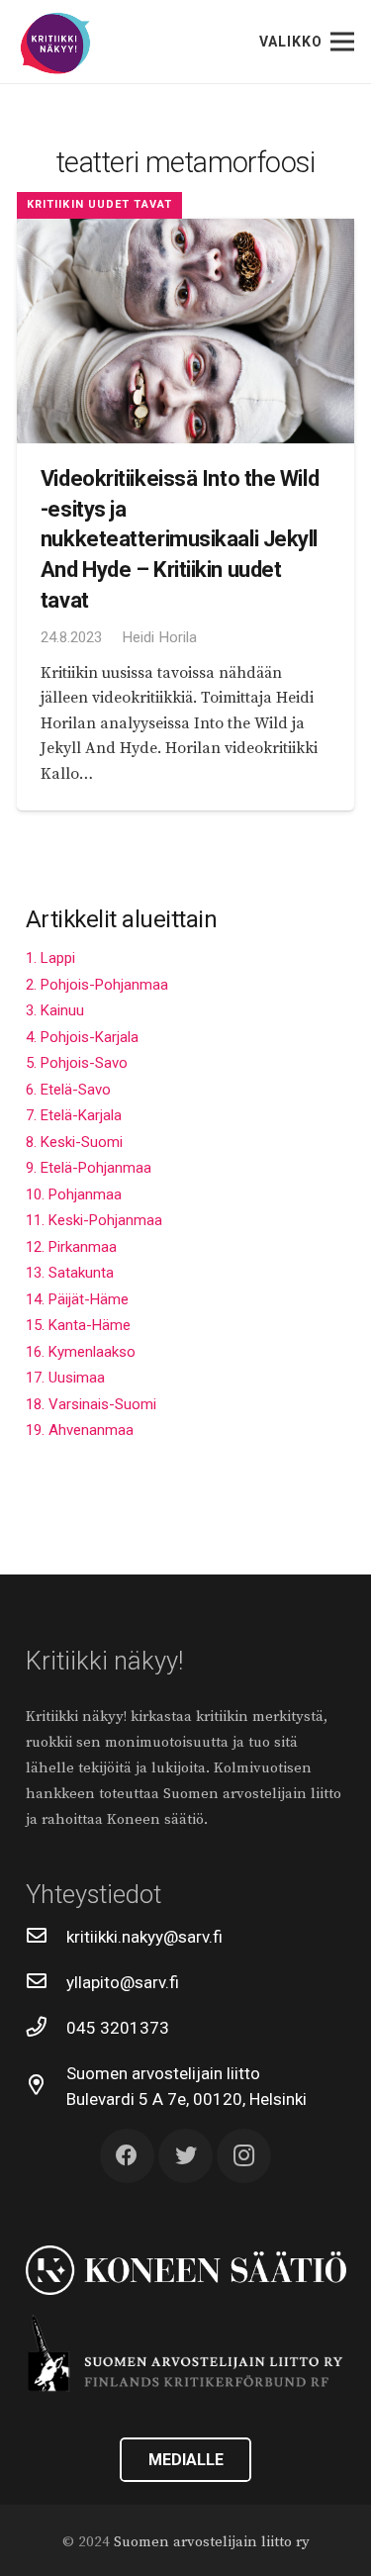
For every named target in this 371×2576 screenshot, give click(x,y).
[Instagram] (244, 2156)
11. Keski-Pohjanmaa (94, 1220)
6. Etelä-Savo (68, 1090)
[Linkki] (55, 44)
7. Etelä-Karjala (74, 1115)
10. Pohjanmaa (74, 1194)
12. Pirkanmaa (71, 1247)
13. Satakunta (70, 1273)
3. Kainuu (55, 1010)
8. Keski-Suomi (74, 1142)
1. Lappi (50, 958)
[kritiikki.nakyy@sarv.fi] (46, 1937)
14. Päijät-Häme (77, 1299)
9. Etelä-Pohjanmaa (89, 1168)
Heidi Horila (159, 637)
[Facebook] (127, 2156)
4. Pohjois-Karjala (82, 1037)
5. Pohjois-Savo (77, 1063)
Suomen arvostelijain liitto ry (212, 2542)
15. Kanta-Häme (78, 1325)
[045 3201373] (46, 2028)
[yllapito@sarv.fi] (46, 1982)
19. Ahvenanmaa (80, 1430)
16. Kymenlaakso (81, 1352)
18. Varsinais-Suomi (91, 1404)
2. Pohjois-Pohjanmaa (97, 985)
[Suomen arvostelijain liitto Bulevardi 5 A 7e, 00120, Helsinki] (46, 2086)
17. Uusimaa (65, 1378)
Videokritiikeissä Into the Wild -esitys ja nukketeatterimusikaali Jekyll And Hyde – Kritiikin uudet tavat (180, 538)
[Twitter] (185, 2156)
